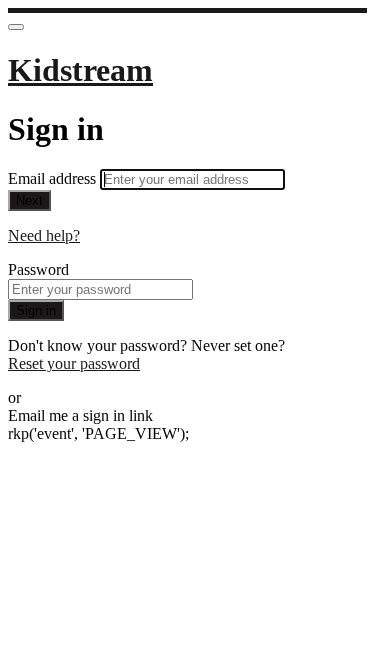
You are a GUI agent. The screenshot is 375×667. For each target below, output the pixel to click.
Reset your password (74, 363)
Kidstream (80, 70)
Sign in (36, 310)
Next (29, 200)
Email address (54, 178)
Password (38, 269)
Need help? (44, 235)
